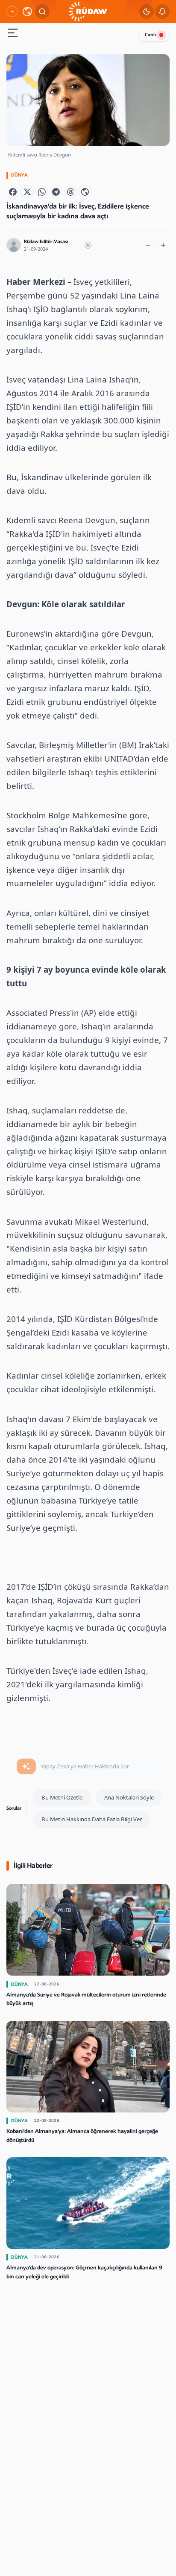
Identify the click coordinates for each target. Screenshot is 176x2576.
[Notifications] (162, 12)
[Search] (42, 12)
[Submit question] (26, 1767)
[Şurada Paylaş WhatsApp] (42, 192)
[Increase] (163, 245)
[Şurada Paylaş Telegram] (56, 192)
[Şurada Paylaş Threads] (70, 192)
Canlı (150, 35)
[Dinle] (88, 245)
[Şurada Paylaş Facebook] (13, 192)
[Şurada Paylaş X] (27, 192)
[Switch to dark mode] (147, 12)
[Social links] (12, 12)
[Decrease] (148, 245)
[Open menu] (13, 34)
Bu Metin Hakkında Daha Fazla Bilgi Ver (92, 1819)
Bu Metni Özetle (62, 1797)
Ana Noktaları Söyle (129, 1797)
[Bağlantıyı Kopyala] (85, 192)
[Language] (27, 12)
